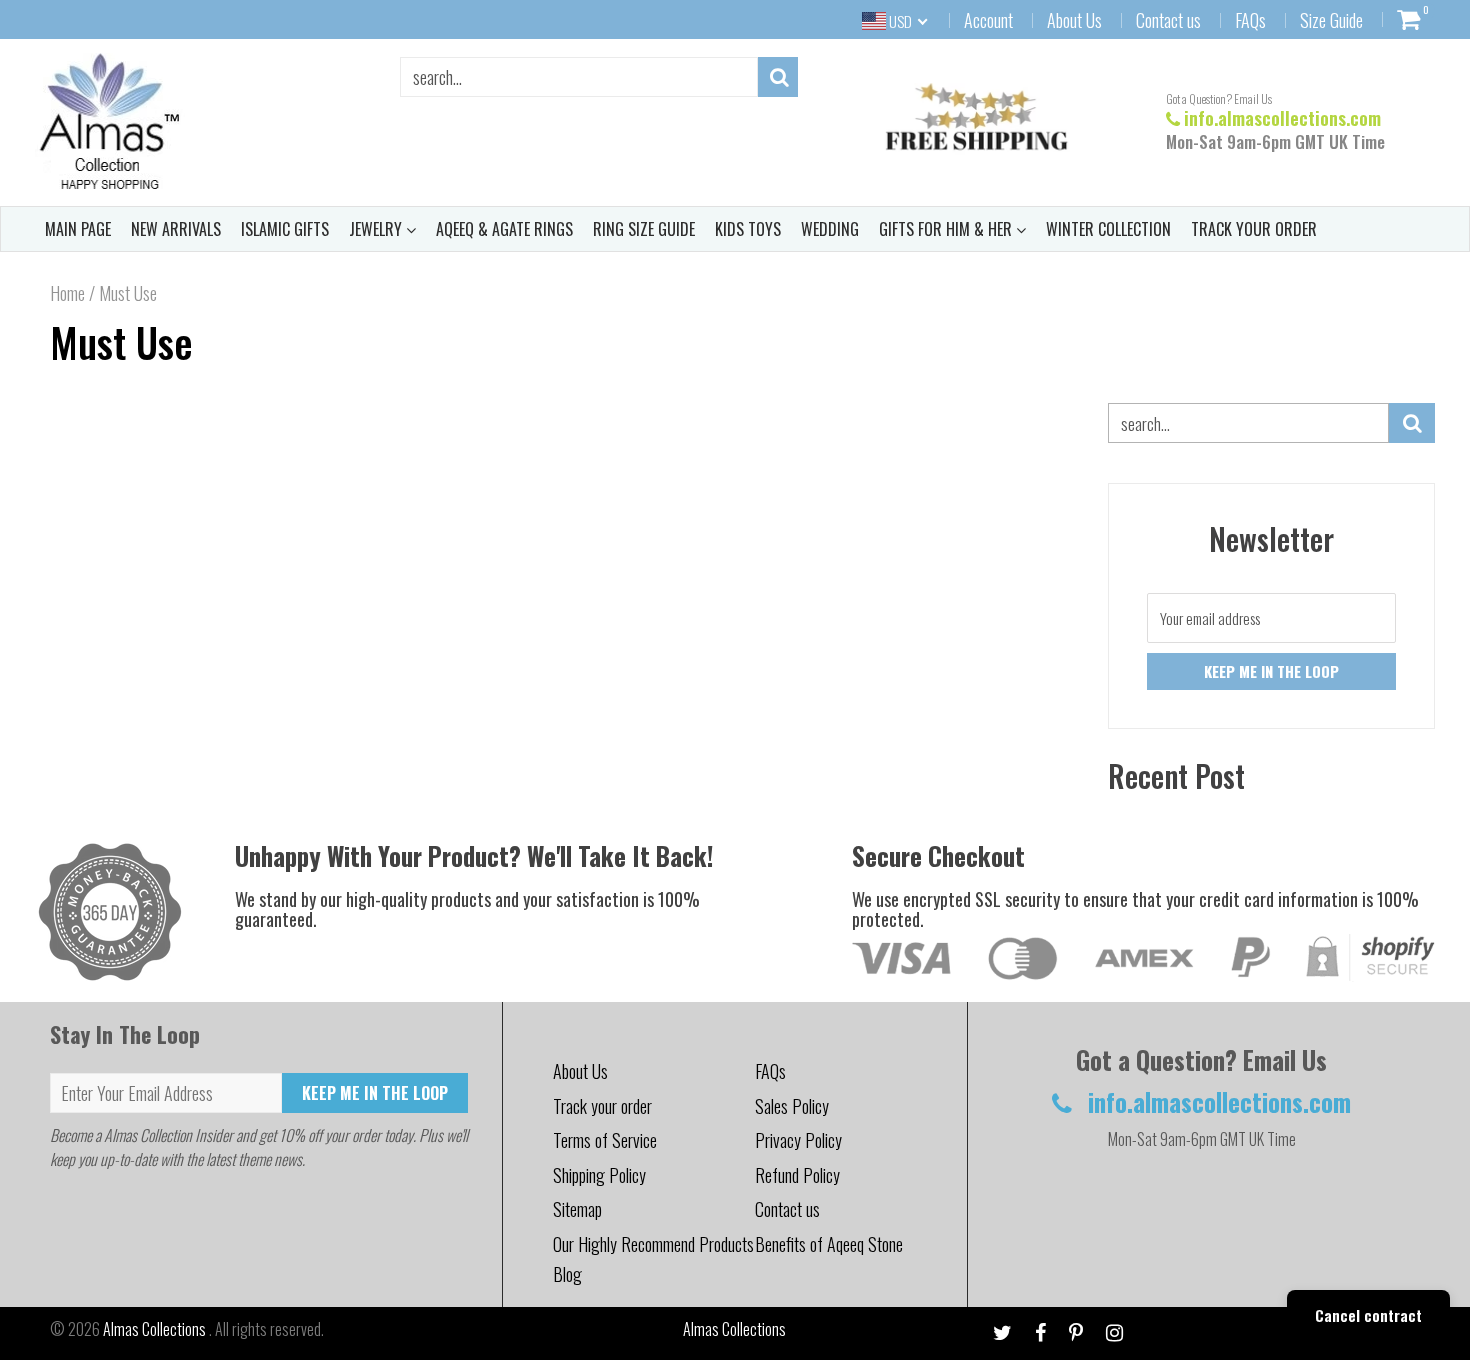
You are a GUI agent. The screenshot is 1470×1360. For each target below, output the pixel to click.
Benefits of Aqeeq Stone (829, 1244)
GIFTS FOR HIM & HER (947, 229)
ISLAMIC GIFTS (285, 229)
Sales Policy (792, 1106)
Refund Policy (797, 1175)
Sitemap (577, 1209)
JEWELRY (377, 229)
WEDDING (830, 229)
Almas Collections (156, 1329)
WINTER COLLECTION (1108, 229)
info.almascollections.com (1282, 118)
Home (67, 293)
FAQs (1250, 20)
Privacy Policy (798, 1140)
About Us (1074, 20)
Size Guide (1331, 20)
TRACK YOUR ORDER (1254, 229)
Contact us (1168, 20)
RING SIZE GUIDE (644, 229)
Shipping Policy (599, 1175)
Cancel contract (1368, 1315)
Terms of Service (605, 1140)
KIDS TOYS (748, 229)
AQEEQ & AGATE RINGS (504, 229)
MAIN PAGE (78, 229)
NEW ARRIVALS (176, 229)
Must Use (121, 342)
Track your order (602, 1106)
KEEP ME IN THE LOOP (375, 1093)
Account (988, 20)
